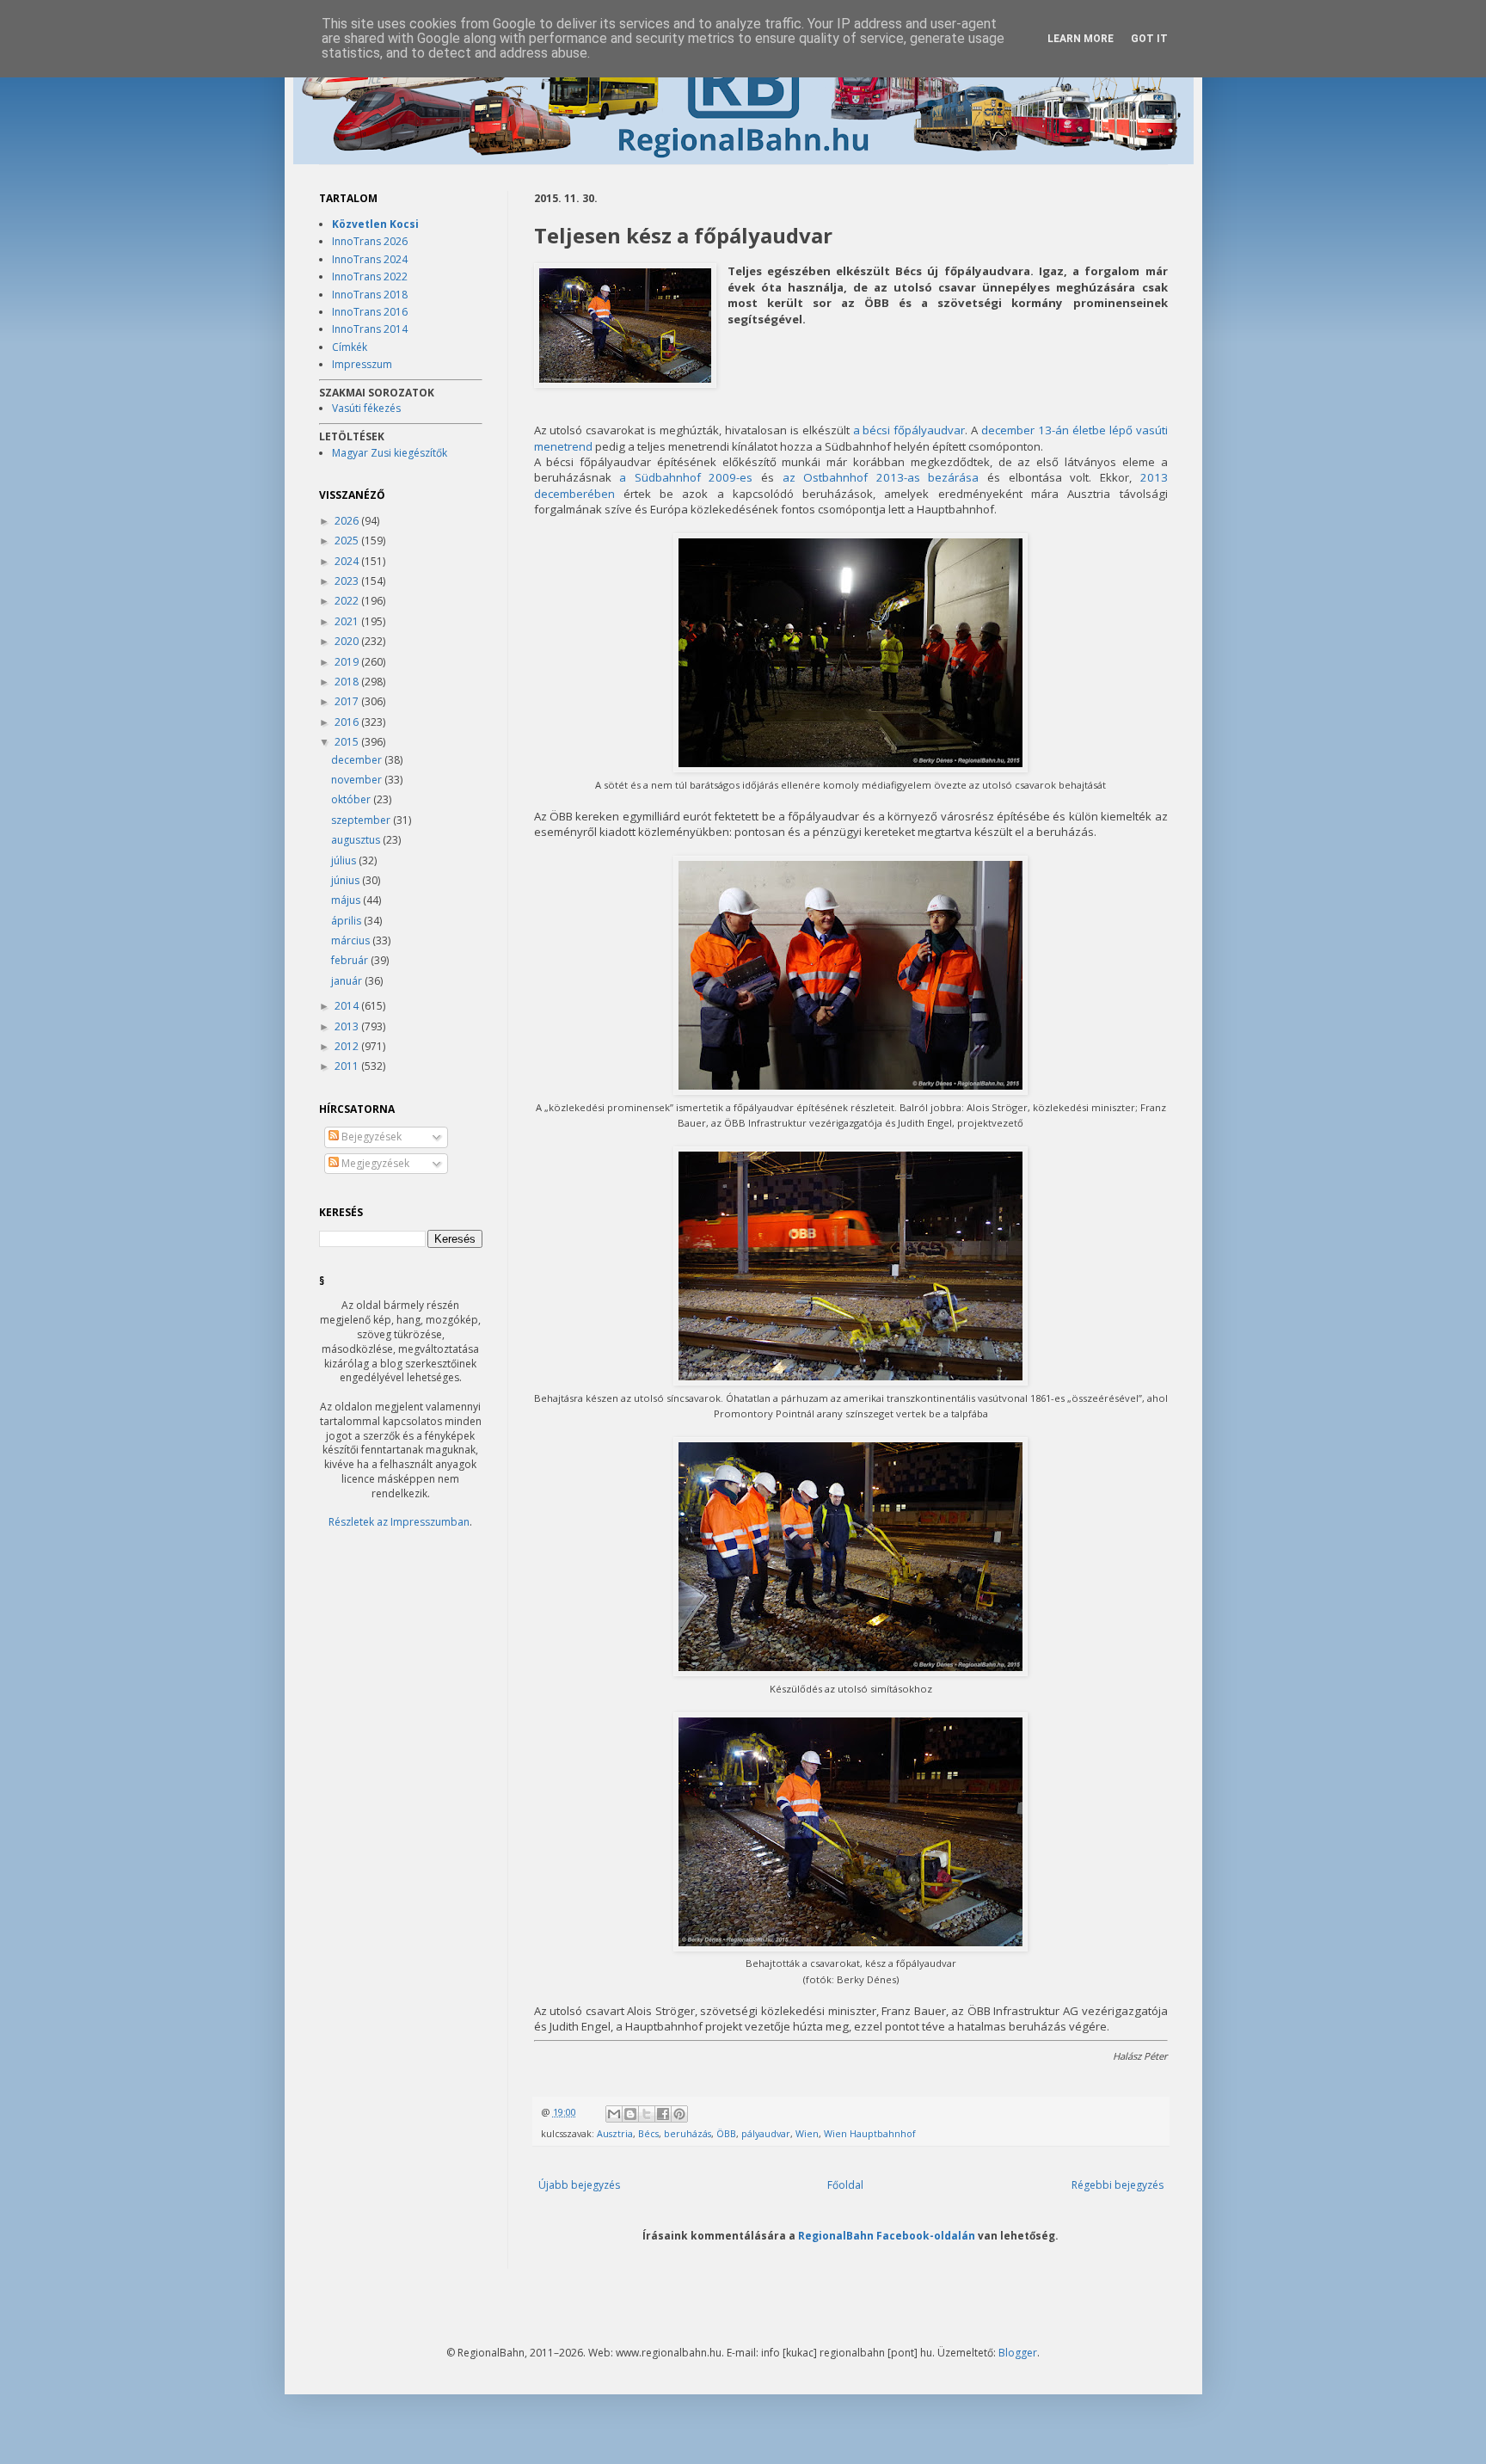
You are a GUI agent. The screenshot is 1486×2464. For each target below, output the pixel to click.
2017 (348, 701)
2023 (348, 581)
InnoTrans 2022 (370, 277)
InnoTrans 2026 (370, 241)
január (348, 981)
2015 (348, 742)
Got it (1149, 39)
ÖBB (726, 2133)
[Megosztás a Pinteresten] (679, 2114)
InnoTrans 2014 (370, 329)
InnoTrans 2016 (370, 312)
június (347, 880)
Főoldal (845, 2185)
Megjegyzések (374, 1163)
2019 (348, 662)
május (347, 900)
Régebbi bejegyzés (1118, 2185)
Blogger (1018, 2353)
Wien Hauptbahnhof (870, 2133)
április (347, 921)
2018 (348, 682)
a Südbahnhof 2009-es (686, 477)
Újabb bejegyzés (579, 2185)
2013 (348, 1026)
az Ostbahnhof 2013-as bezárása (881, 477)
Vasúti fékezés (366, 408)
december (358, 760)
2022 (348, 601)
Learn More (1081, 39)
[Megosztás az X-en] (647, 2114)
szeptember (362, 820)
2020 (348, 641)
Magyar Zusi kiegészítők (390, 453)
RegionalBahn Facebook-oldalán (887, 2235)
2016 (348, 722)
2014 (348, 1006)
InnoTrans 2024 (370, 259)
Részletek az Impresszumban (399, 1522)
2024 (348, 561)
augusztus (357, 840)
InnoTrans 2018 (370, 295)
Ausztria (615, 2133)
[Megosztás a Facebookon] (663, 2114)
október (352, 799)
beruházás (688, 2133)
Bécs (648, 2133)
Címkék (350, 347)
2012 (348, 1046)
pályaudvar (766, 2133)
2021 (348, 621)
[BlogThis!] (630, 2114)
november (358, 780)
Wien (807, 2133)
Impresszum (362, 364)
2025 (348, 541)
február (351, 960)
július (345, 860)
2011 (348, 1066)
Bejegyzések (370, 1137)
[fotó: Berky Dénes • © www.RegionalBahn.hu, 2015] (625, 327)
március (352, 940)
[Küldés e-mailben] (614, 2114)
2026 (348, 521)
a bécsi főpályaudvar (909, 430)
